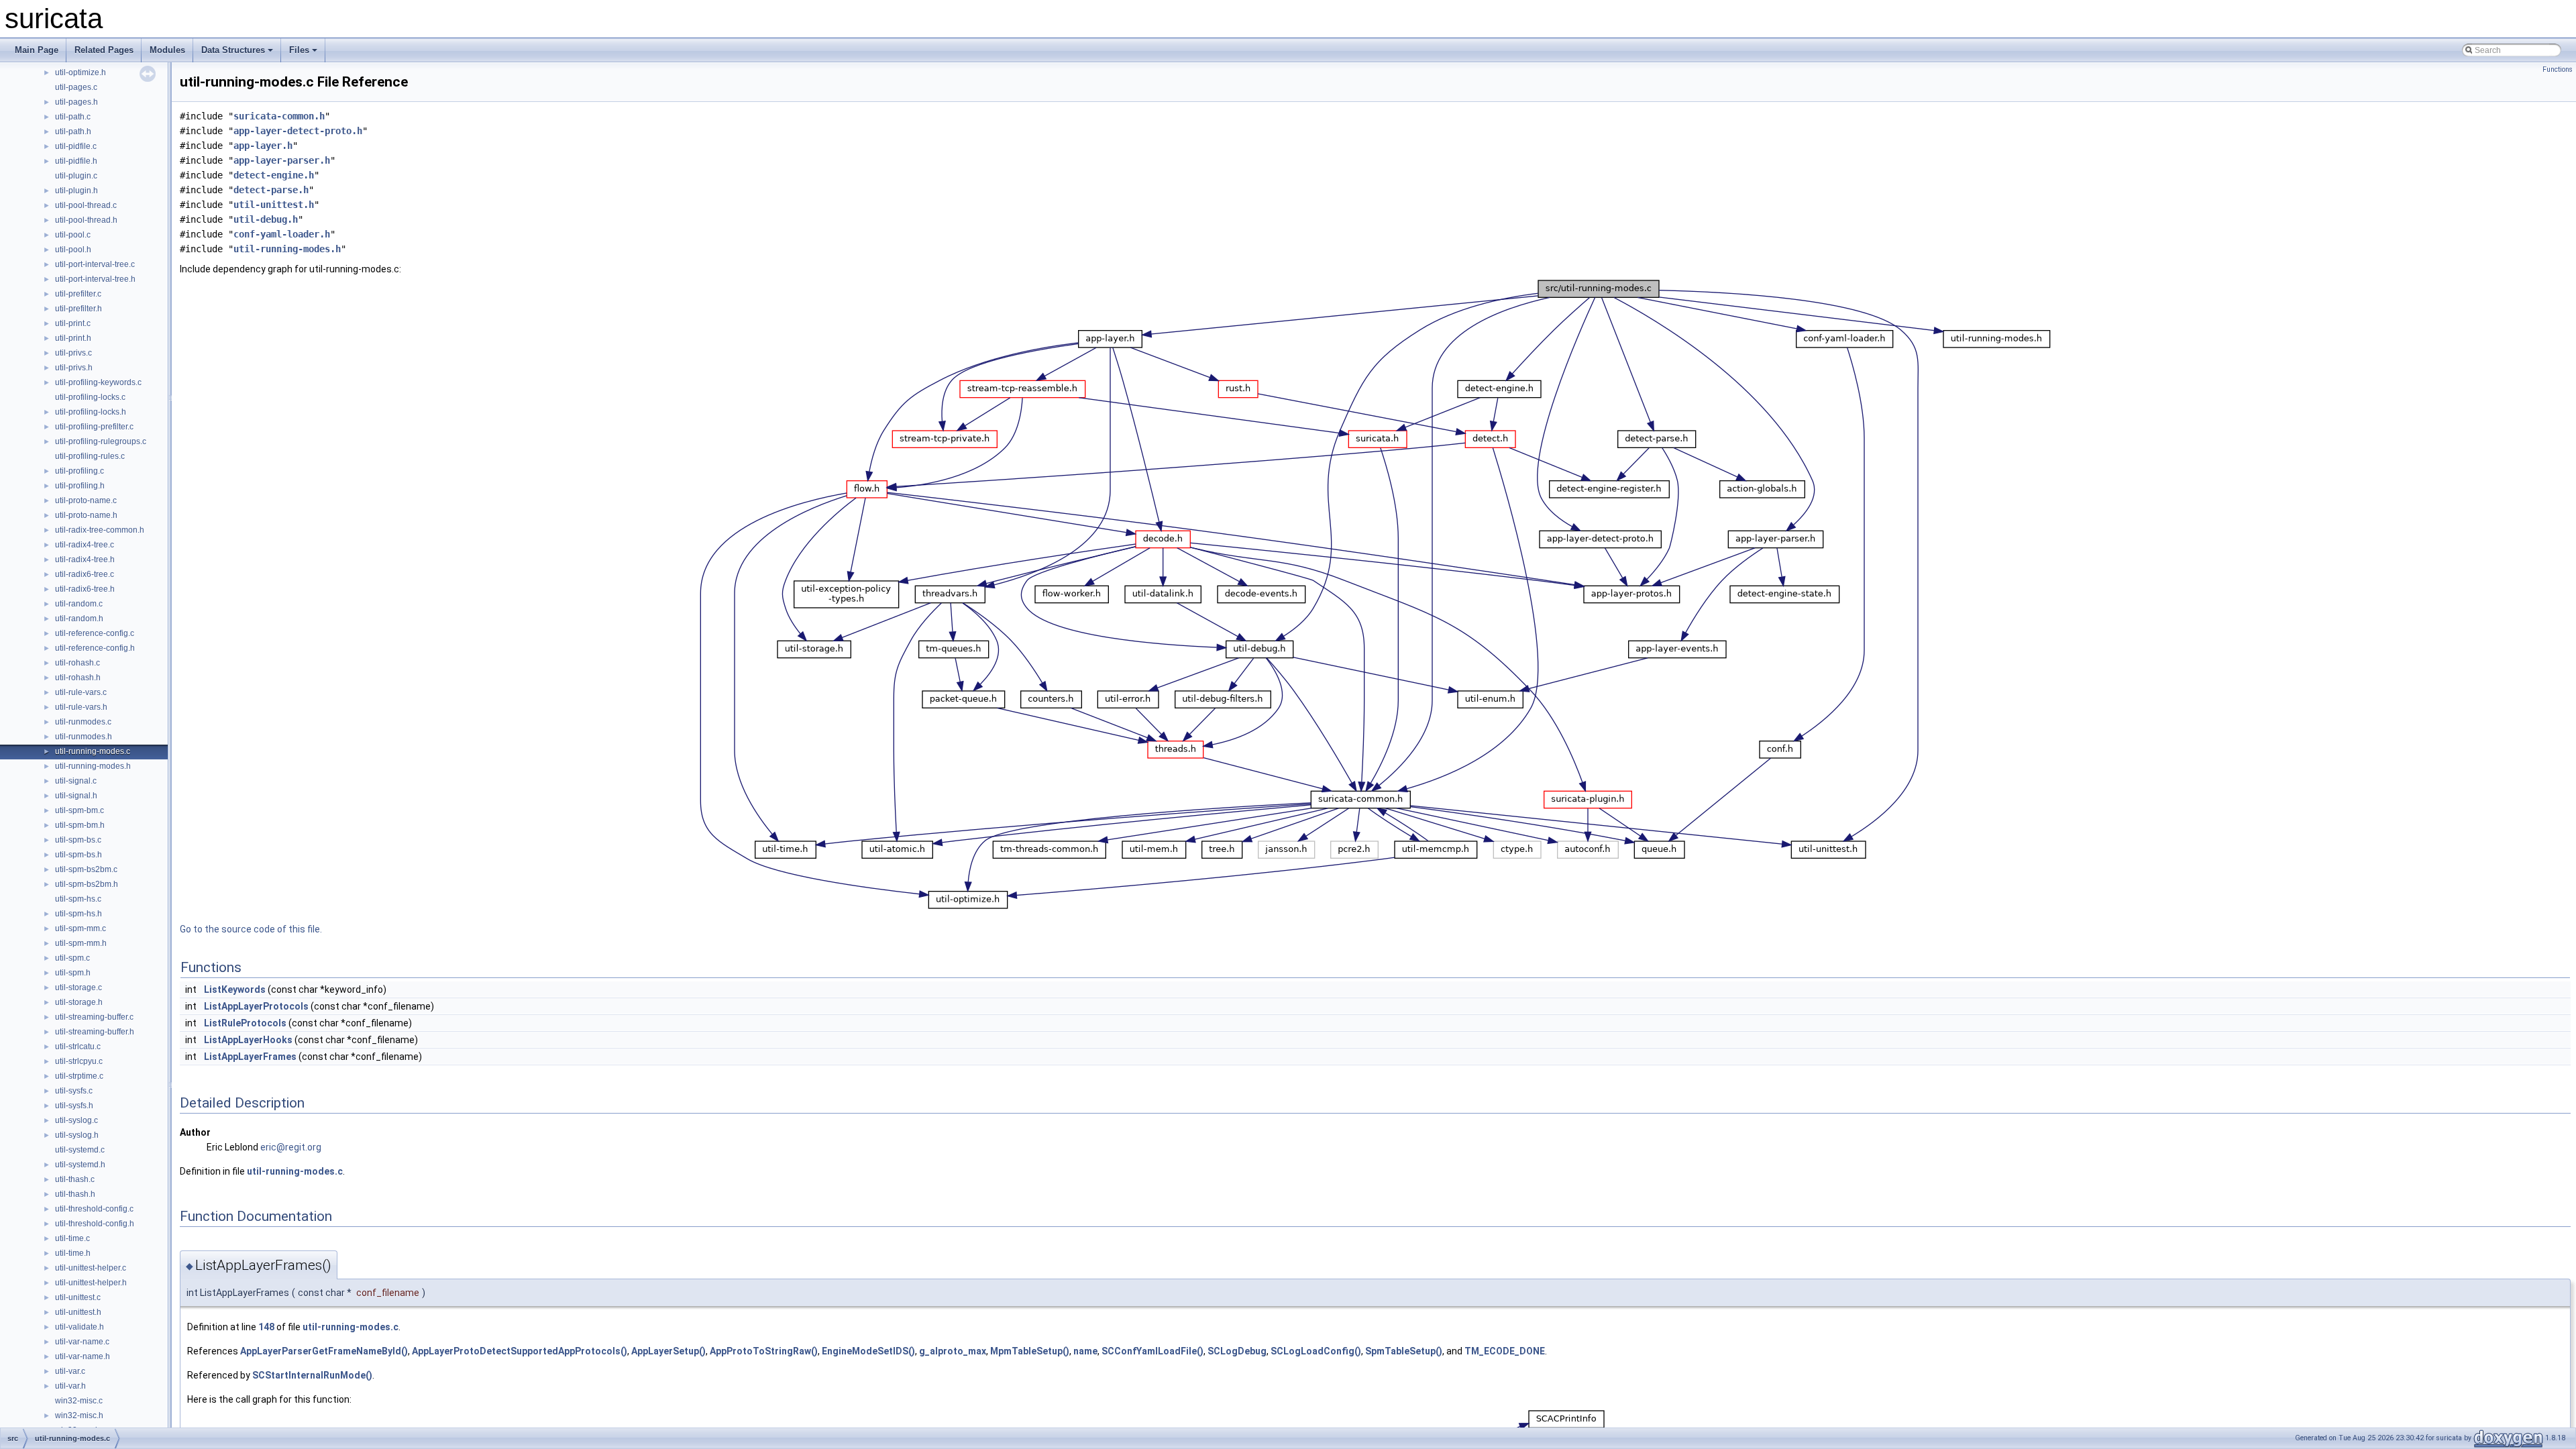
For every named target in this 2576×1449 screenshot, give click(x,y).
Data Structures (233, 50)
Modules (167, 50)
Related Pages (104, 50)
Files (299, 50)
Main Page (37, 50)
